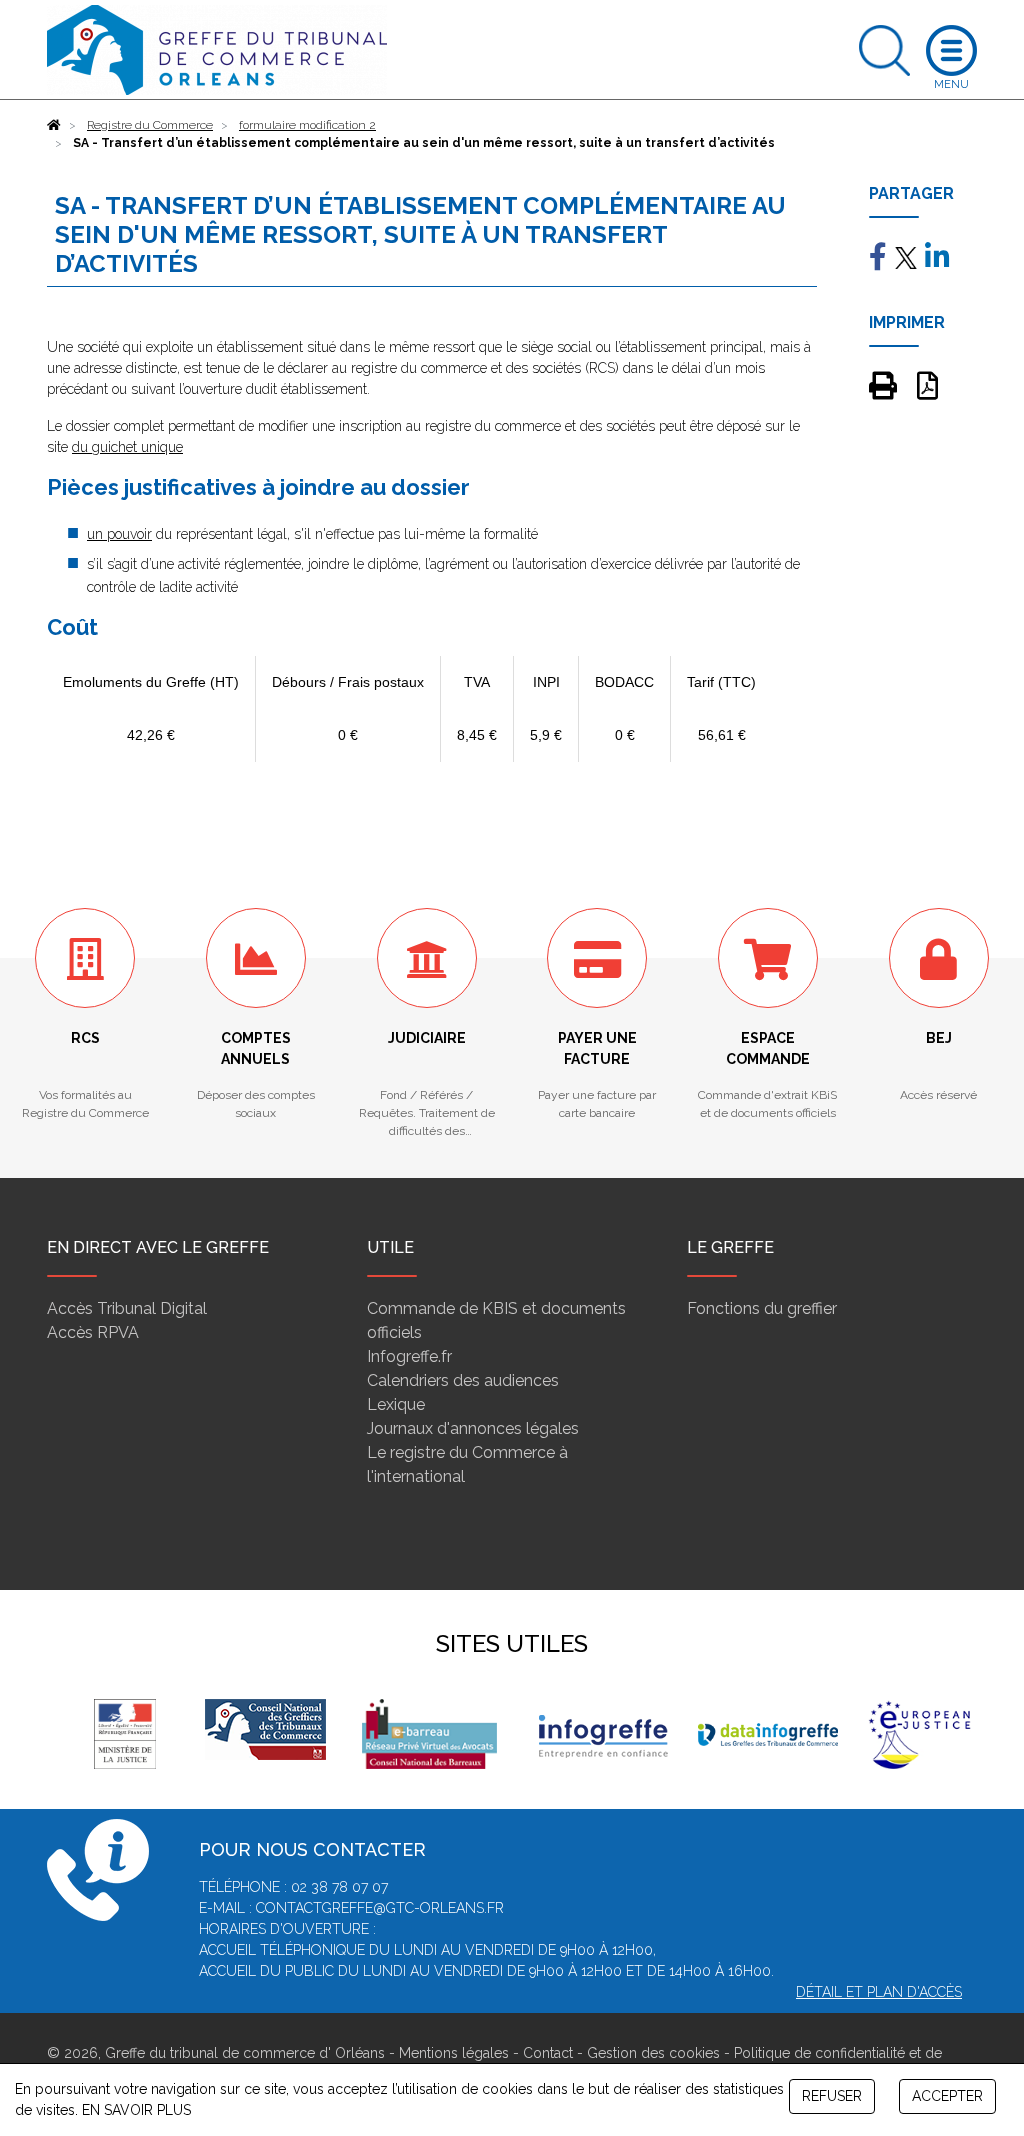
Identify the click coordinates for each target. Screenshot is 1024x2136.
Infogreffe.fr (409, 1356)
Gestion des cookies (653, 2053)
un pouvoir (119, 534)
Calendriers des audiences (463, 1380)
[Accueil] (54, 125)
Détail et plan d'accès (879, 1992)
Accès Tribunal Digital (127, 1308)
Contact (548, 2053)
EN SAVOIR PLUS (136, 2110)
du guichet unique (127, 447)
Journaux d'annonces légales (473, 1428)
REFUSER (832, 2096)
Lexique (396, 1404)
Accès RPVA (93, 1332)
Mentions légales (454, 2053)
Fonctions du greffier (762, 1308)
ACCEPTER (947, 2096)
